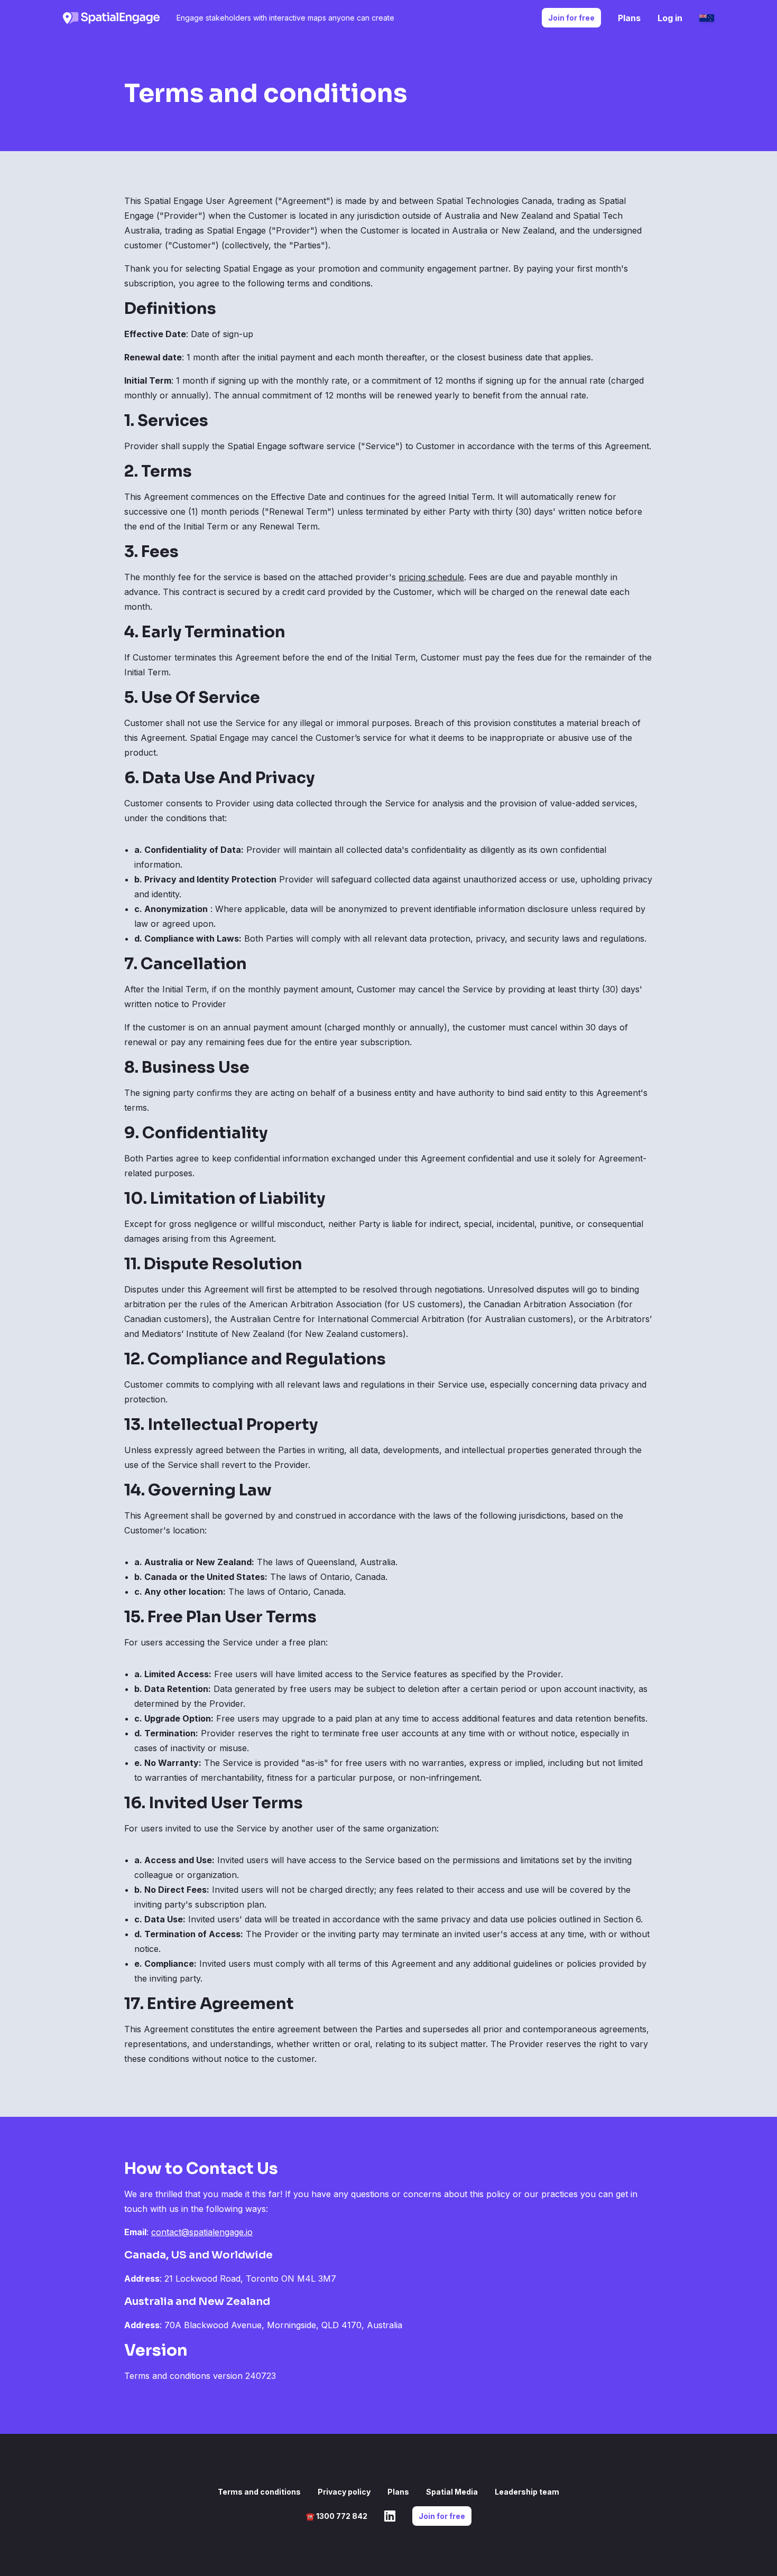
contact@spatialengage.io (202, 2232)
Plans (629, 18)
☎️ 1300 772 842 (336, 2516)
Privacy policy (344, 2492)
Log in (670, 18)
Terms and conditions (259, 2492)
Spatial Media (452, 2492)
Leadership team (527, 2492)
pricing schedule (431, 577)
